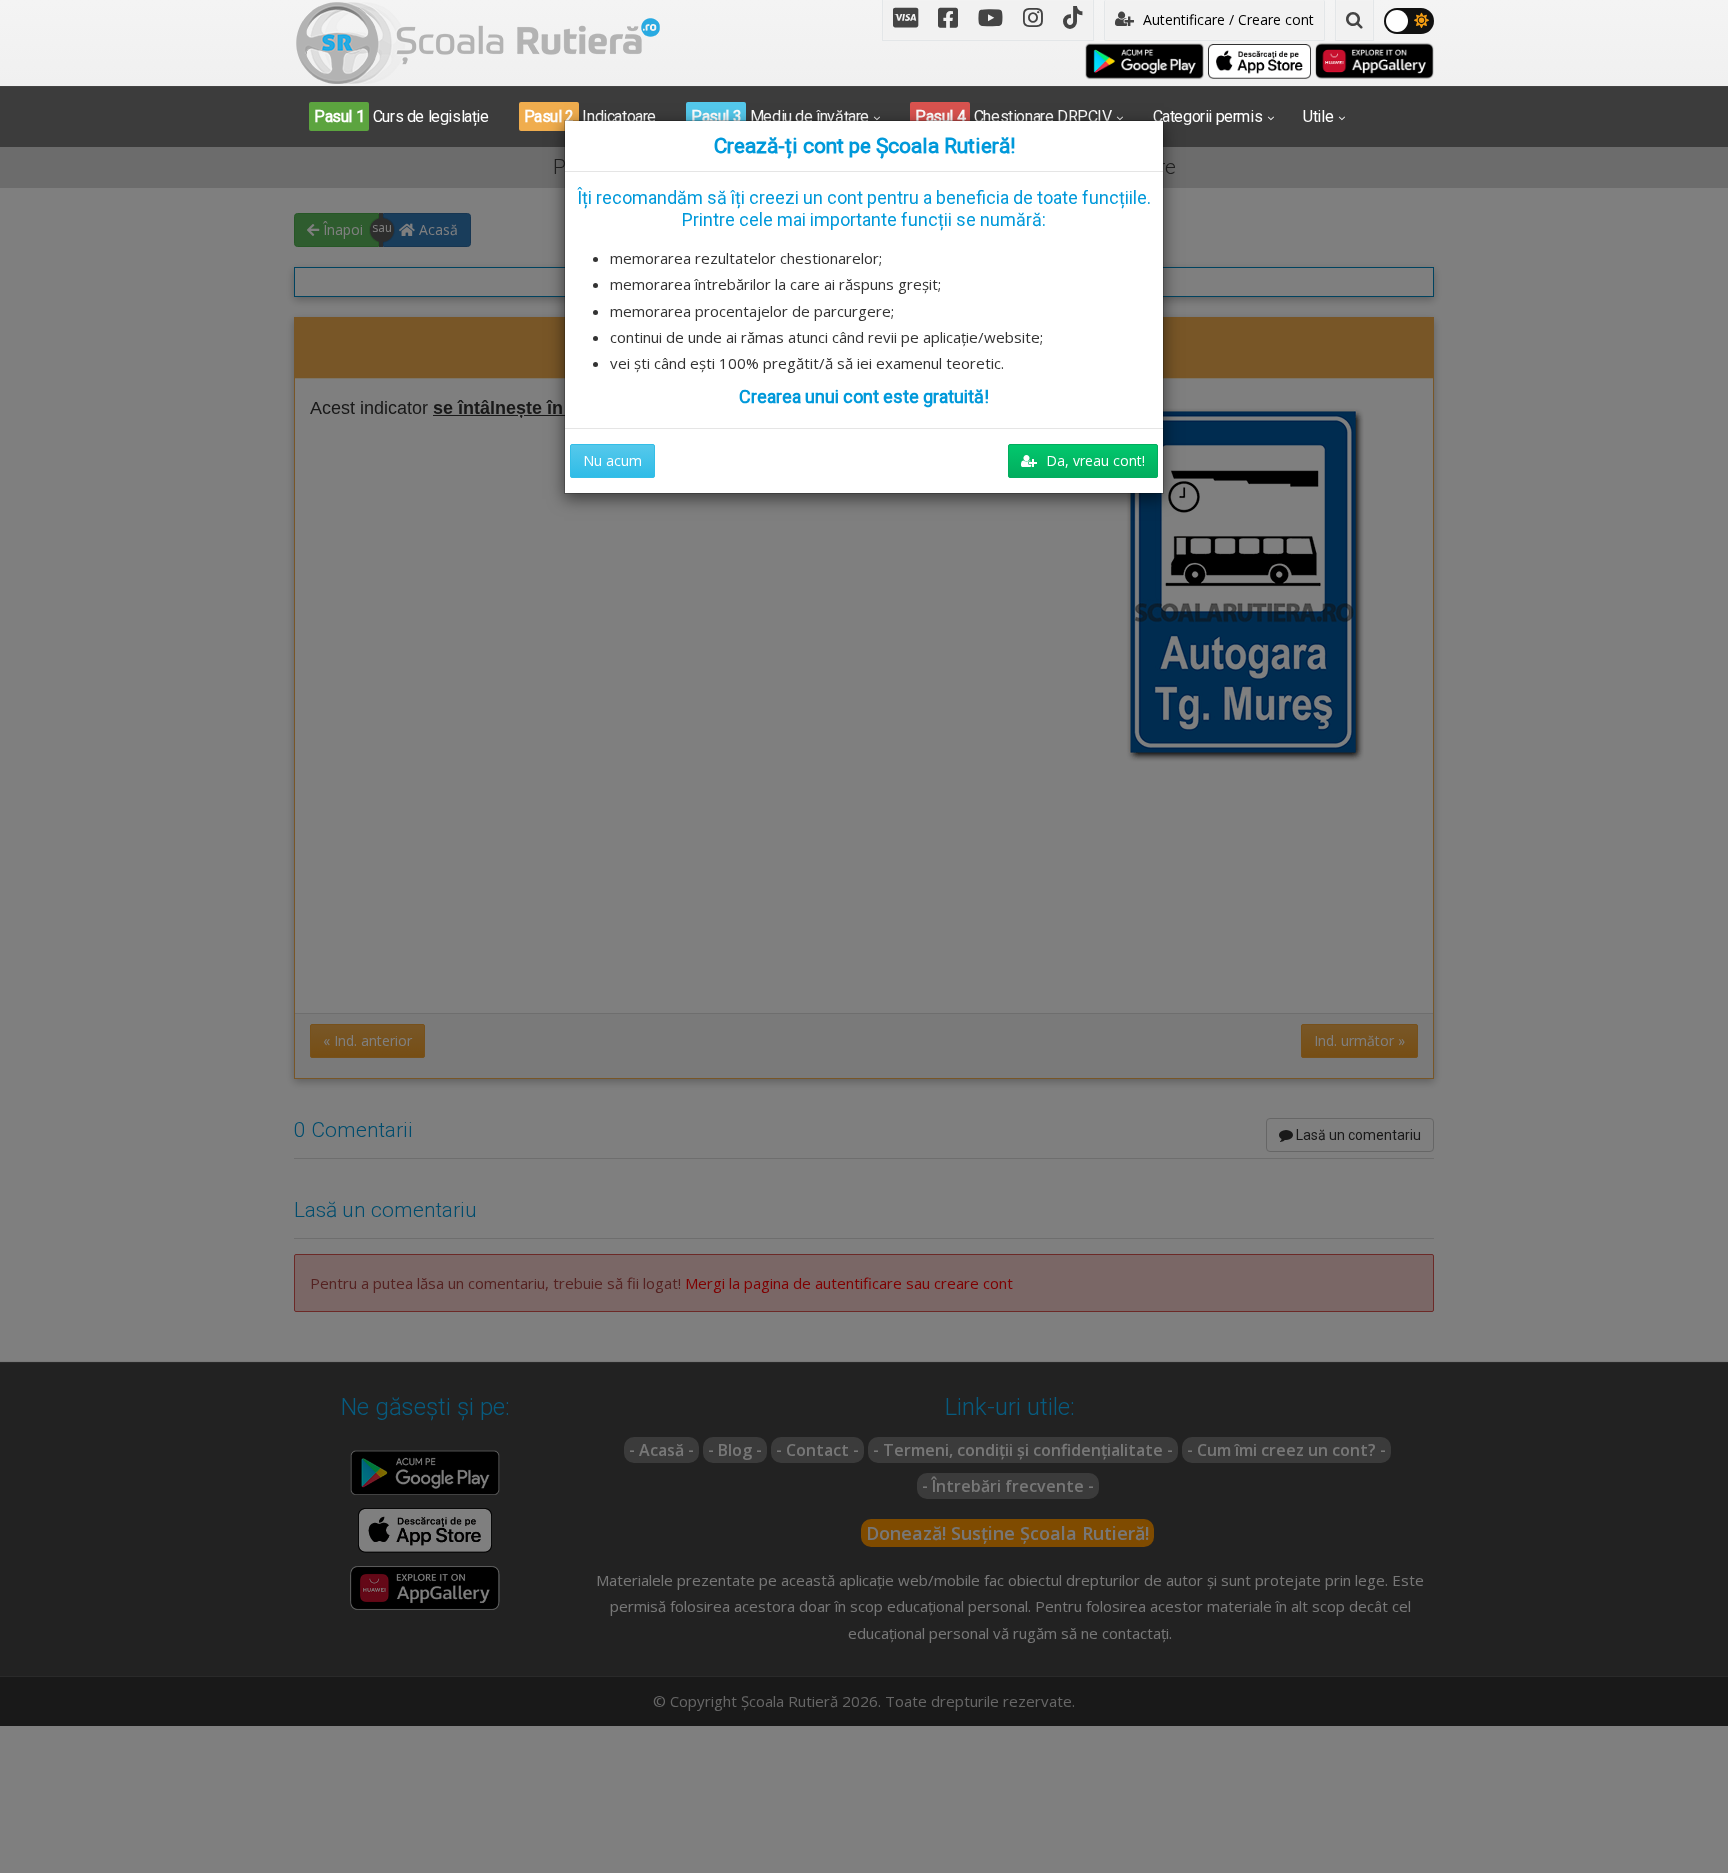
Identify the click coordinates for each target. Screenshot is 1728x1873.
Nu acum (612, 460)
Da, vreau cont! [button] (1093, 460)
